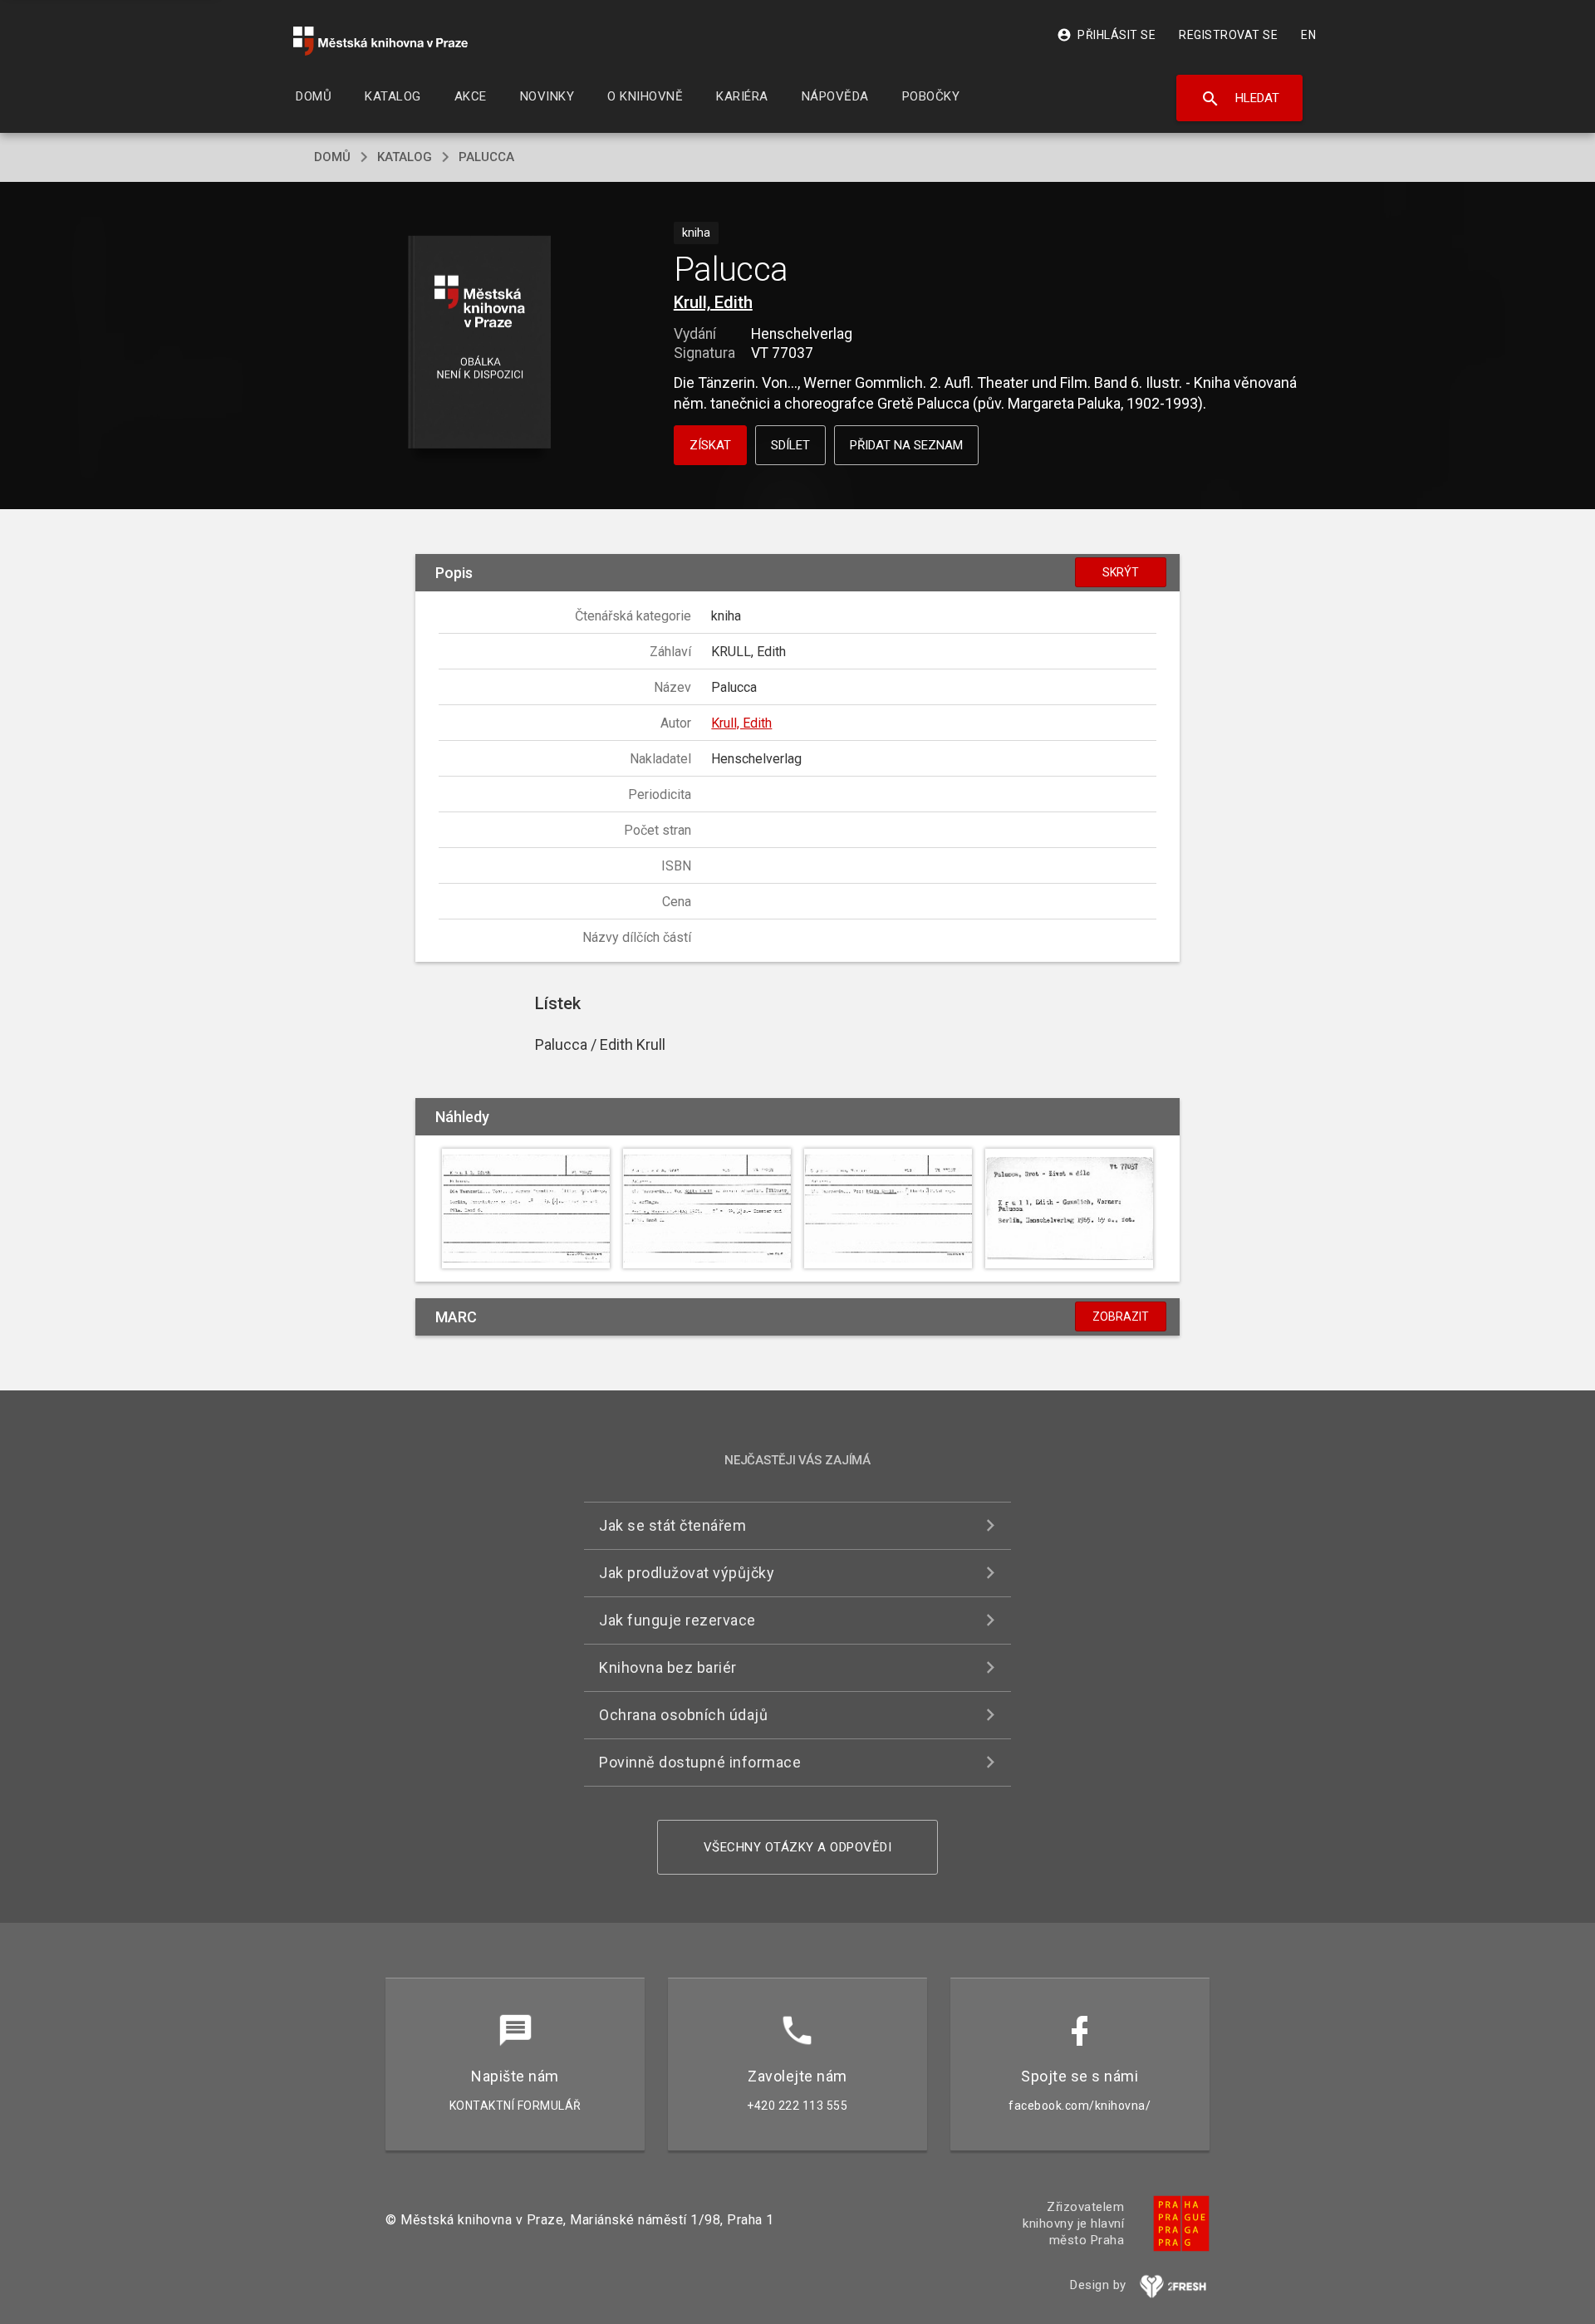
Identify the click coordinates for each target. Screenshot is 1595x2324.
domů (332, 157)
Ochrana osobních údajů (683, 1715)
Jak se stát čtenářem (672, 1525)
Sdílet (790, 445)
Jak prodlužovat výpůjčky (687, 1573)
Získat (710, 445)
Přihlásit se (1106, 35)
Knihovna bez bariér (668, 1667)
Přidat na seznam (906, 445)
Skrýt (1121, 572)
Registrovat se (1228, 35)
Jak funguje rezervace (677, 1620)
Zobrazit (1121, 1316)
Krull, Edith (713, 302)
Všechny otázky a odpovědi (798, 1847)
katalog (405, 157)
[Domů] (380, 41)
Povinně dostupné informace (700, 1762)
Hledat (1240, 99)
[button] (480, 343)
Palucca (486, 157)
